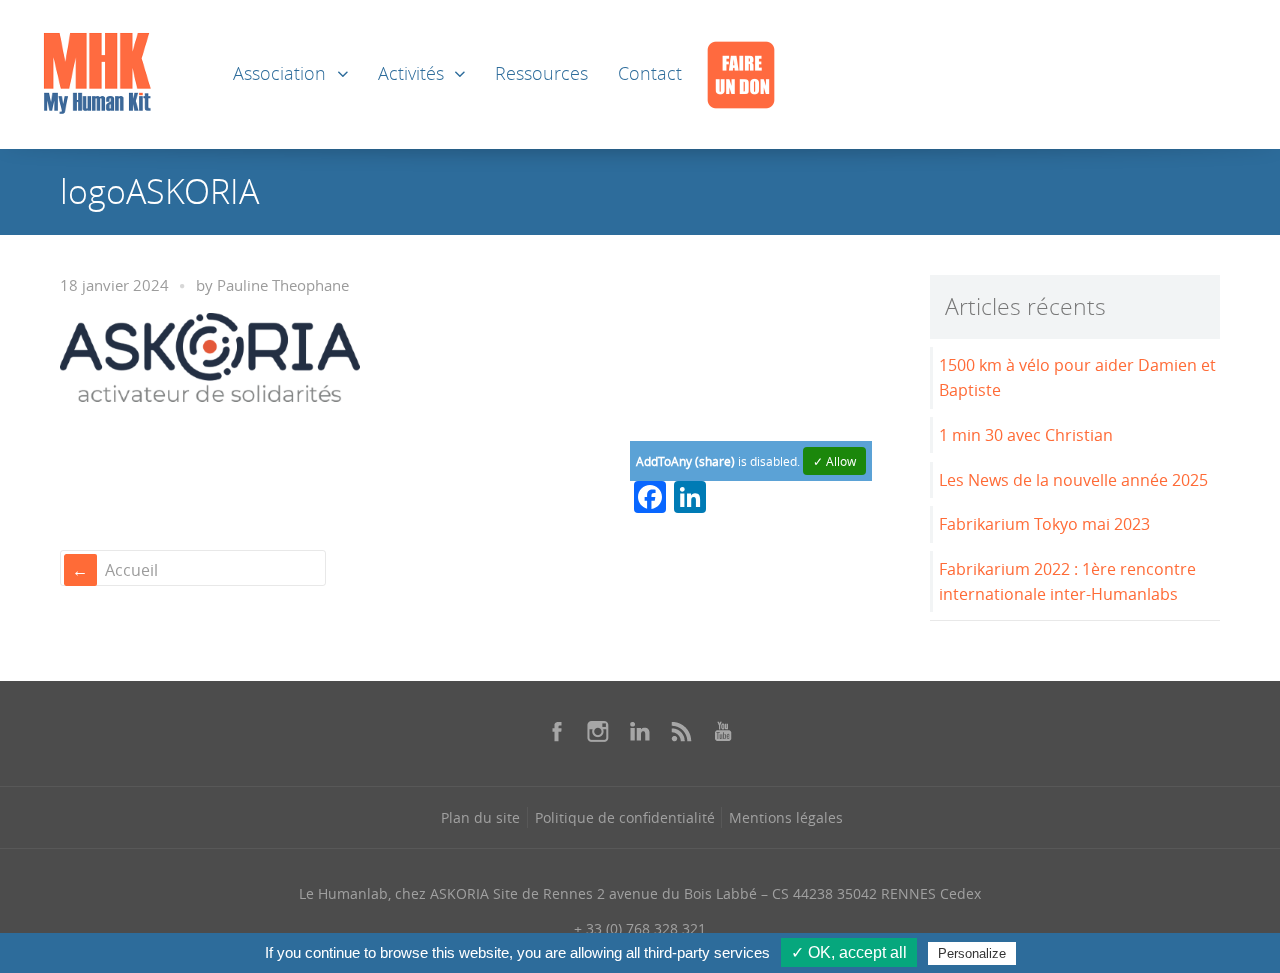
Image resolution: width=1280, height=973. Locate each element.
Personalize (972, 953)
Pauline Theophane (283, 285)
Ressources (541, 73)
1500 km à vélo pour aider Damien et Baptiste (1077, 377)
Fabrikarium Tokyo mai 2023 (1044, 524)
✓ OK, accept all (849, 952)
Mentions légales (786, 817)
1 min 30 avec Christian (1026, 435)
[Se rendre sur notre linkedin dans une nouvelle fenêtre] (640, 731)
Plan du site (480, 817)
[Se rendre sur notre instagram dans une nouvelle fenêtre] (598, 731)
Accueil (131, 570)
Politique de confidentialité (625, 817)
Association (279, 73)
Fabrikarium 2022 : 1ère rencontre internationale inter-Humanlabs (1067, 581)
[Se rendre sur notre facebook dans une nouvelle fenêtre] (557, 731)
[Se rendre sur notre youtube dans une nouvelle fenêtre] (723, 731)
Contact (650, 73)
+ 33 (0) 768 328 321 (640, 928)
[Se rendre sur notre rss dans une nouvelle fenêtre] (682, 731)
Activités (411, 73)
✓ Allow (834, 461)
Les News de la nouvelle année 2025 (1073, 480)
